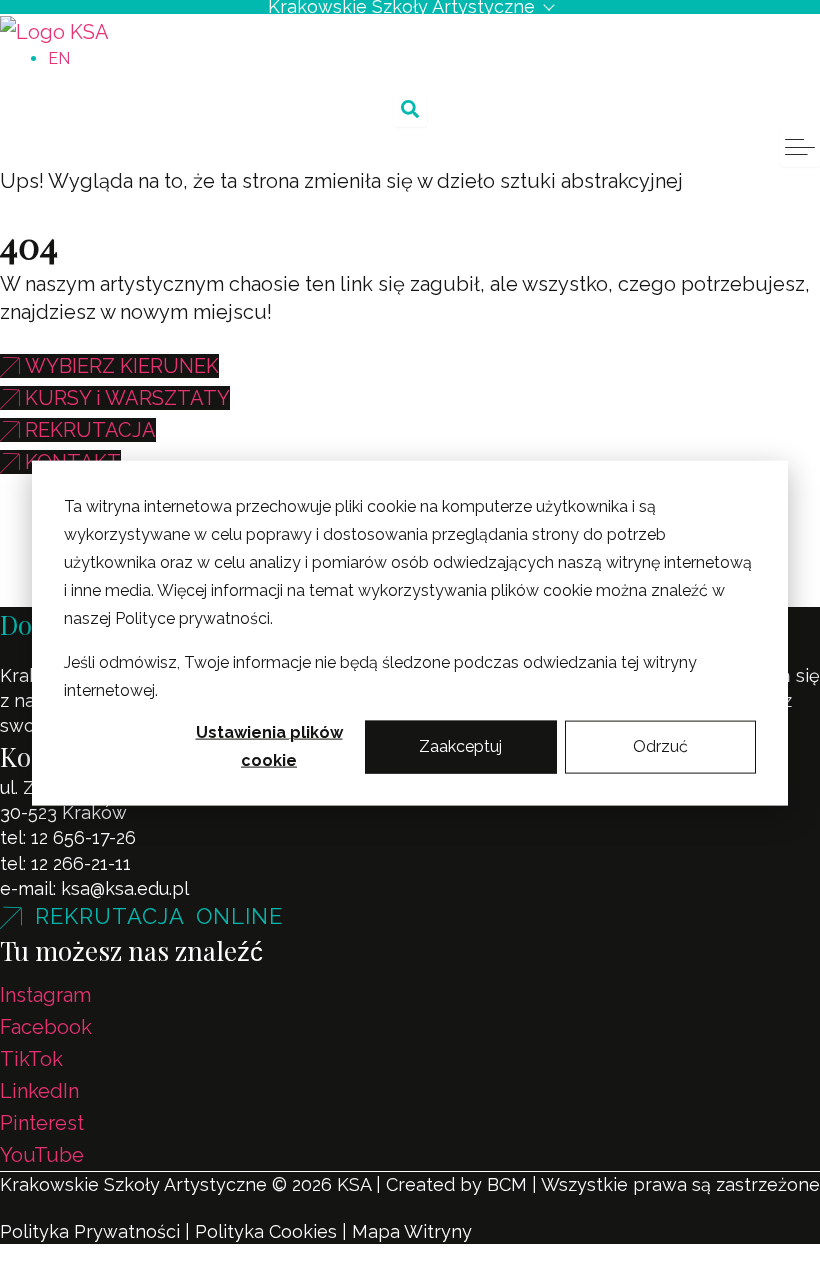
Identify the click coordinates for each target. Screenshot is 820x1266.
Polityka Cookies (266, 1231)
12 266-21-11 (81, 863)
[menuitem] (59, 58)
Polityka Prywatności (90, 1231)
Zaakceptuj (460, 746)
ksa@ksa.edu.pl (125, 888)
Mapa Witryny (412, 1231)
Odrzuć (660, 746)
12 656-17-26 (83, 837)
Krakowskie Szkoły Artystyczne (401, 7)
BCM (507, 1184)
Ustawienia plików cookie (269, 746)
